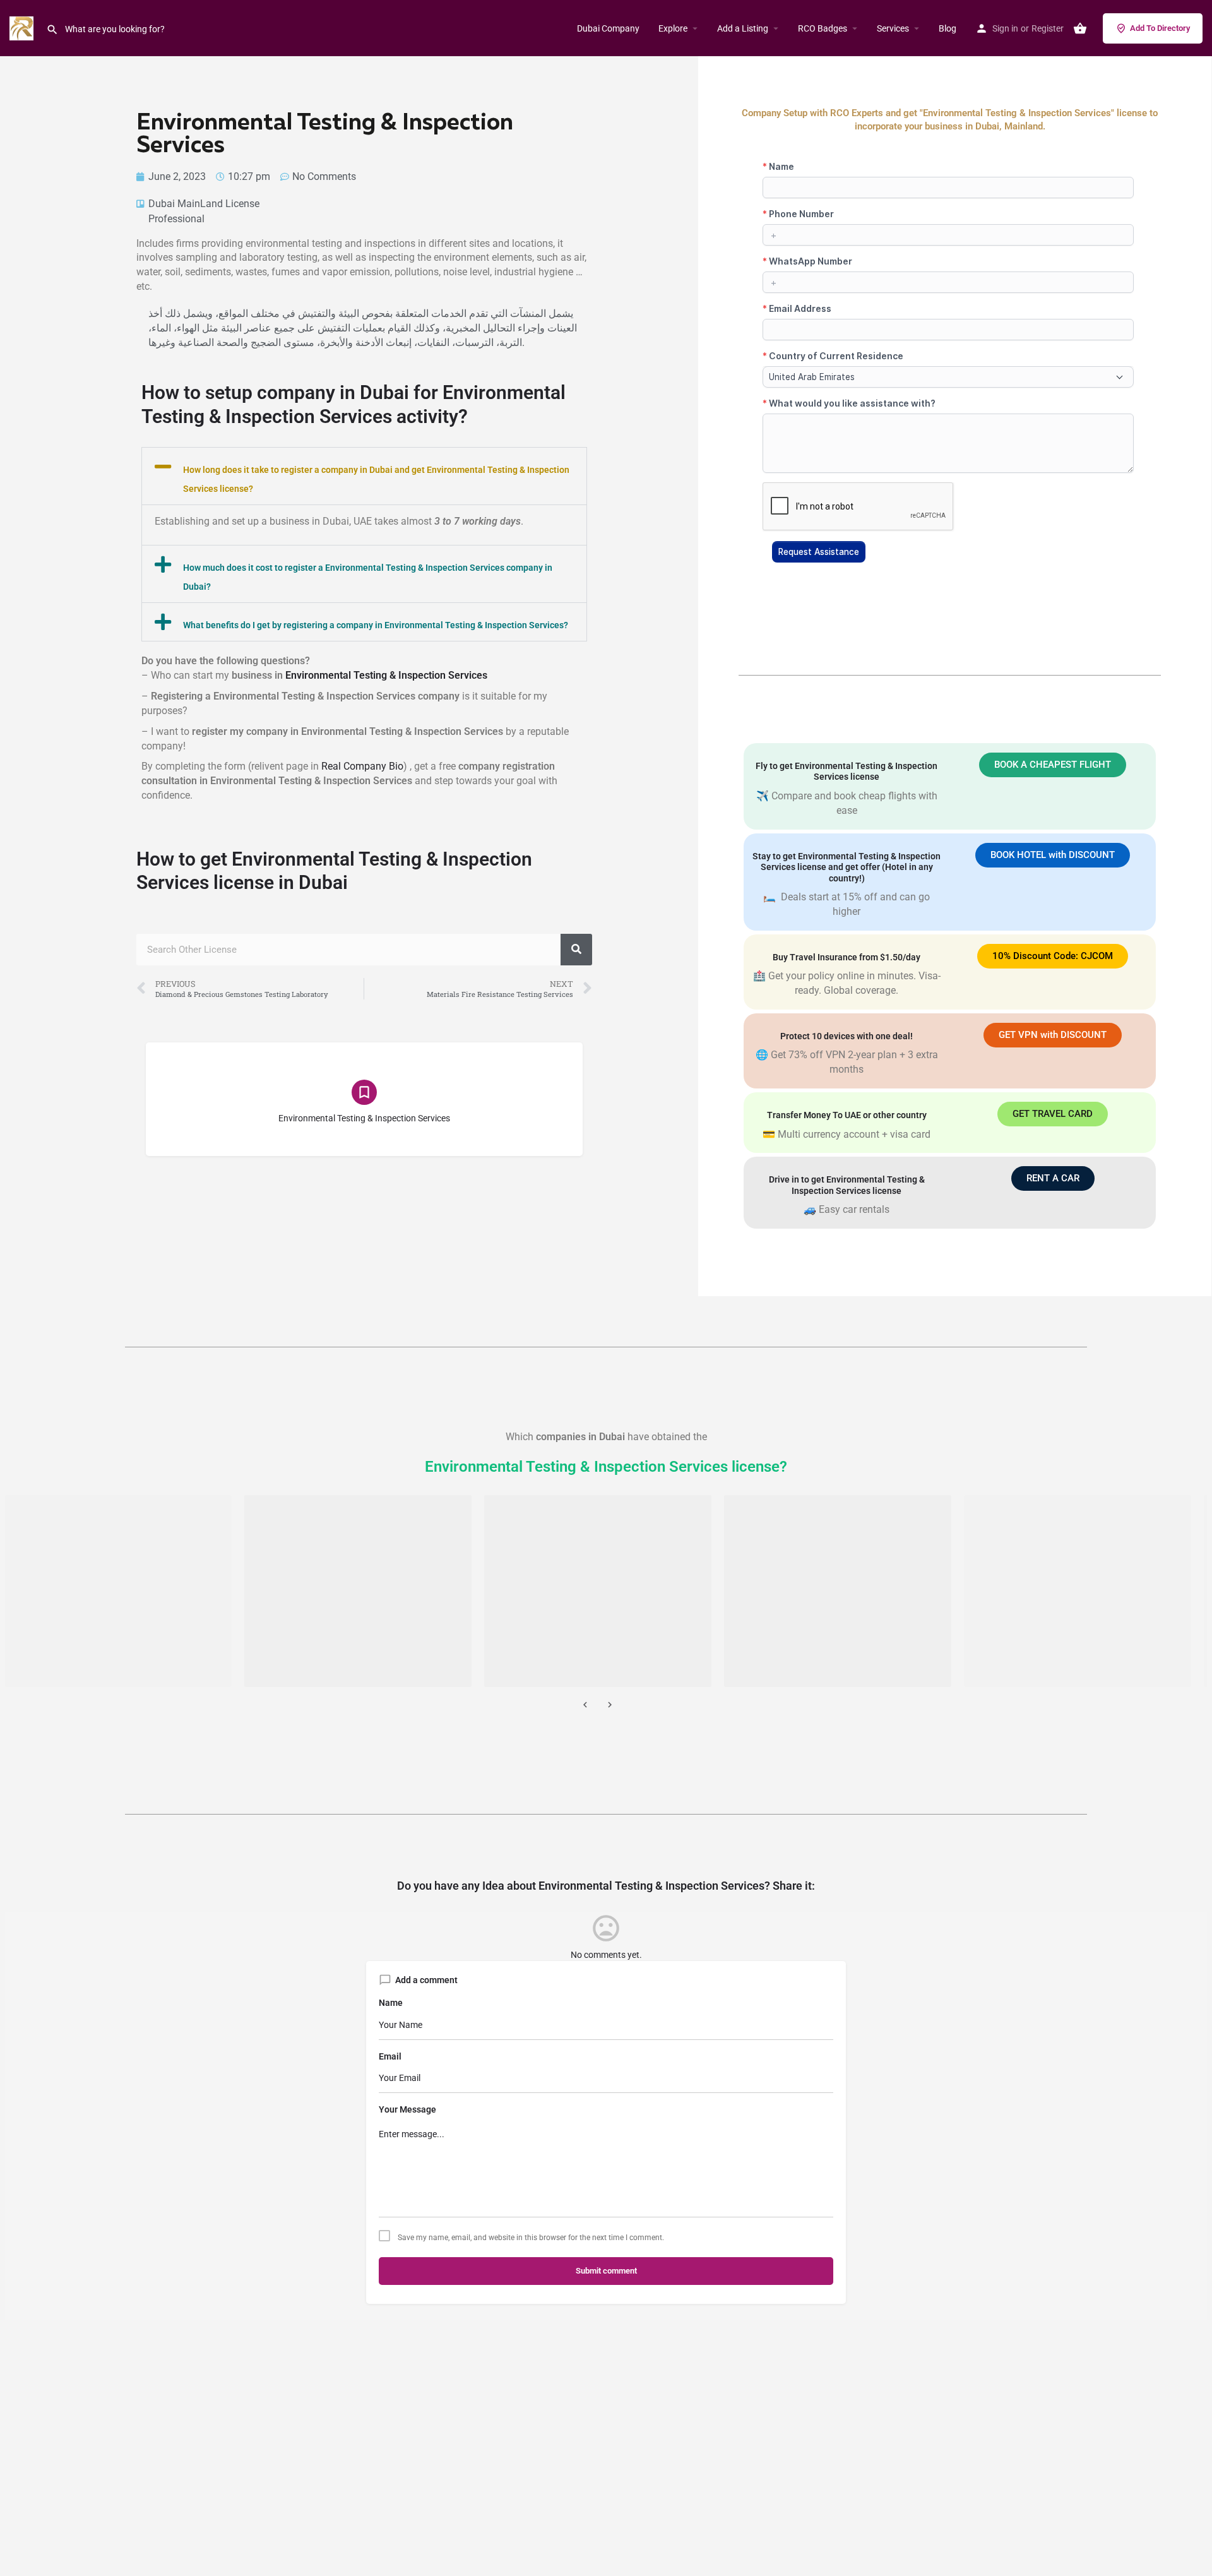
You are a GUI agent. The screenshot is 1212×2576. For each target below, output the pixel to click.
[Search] (576, 950)
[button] (364, 476)
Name (391, 2003)
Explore (673, 28)
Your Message (407, 2109)
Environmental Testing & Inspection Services (386, 675)
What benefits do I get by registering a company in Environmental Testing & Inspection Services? (376, 625)
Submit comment (606, 2271)
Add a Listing (743, 28)
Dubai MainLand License (204, 204)
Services (893, 28)
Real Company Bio (362, 766)
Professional (176, 219)
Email (390, 2056)
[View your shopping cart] (1080, 28)
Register (1048, 28)
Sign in (1005, 28)
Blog (948, 28)
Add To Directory (1160, 28)
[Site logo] (23, 27)
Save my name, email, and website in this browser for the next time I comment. (531, 2238)
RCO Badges (823, 28)
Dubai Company (608, 28)
